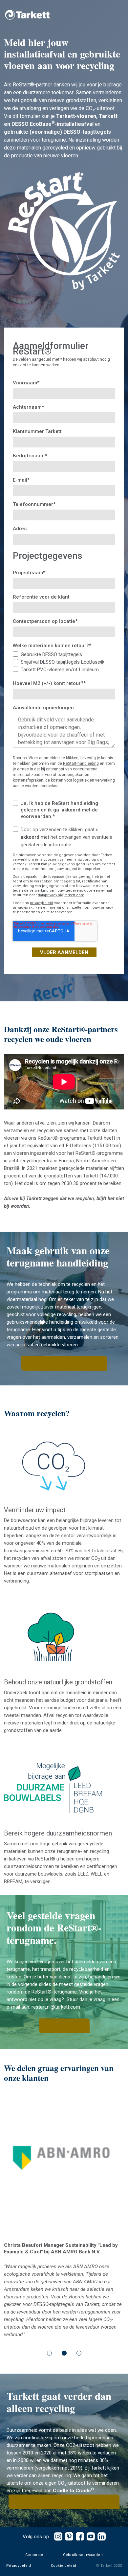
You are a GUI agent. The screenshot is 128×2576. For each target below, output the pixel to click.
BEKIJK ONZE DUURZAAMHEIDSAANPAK (64, 2466)
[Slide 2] (64, 2317)
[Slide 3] (79, 2317)
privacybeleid (42, 903)
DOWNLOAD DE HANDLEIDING (64, 1363)
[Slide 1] (49, 2317)
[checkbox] (64, 662)
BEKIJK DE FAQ (64, 2026)
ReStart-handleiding (81, 764)
